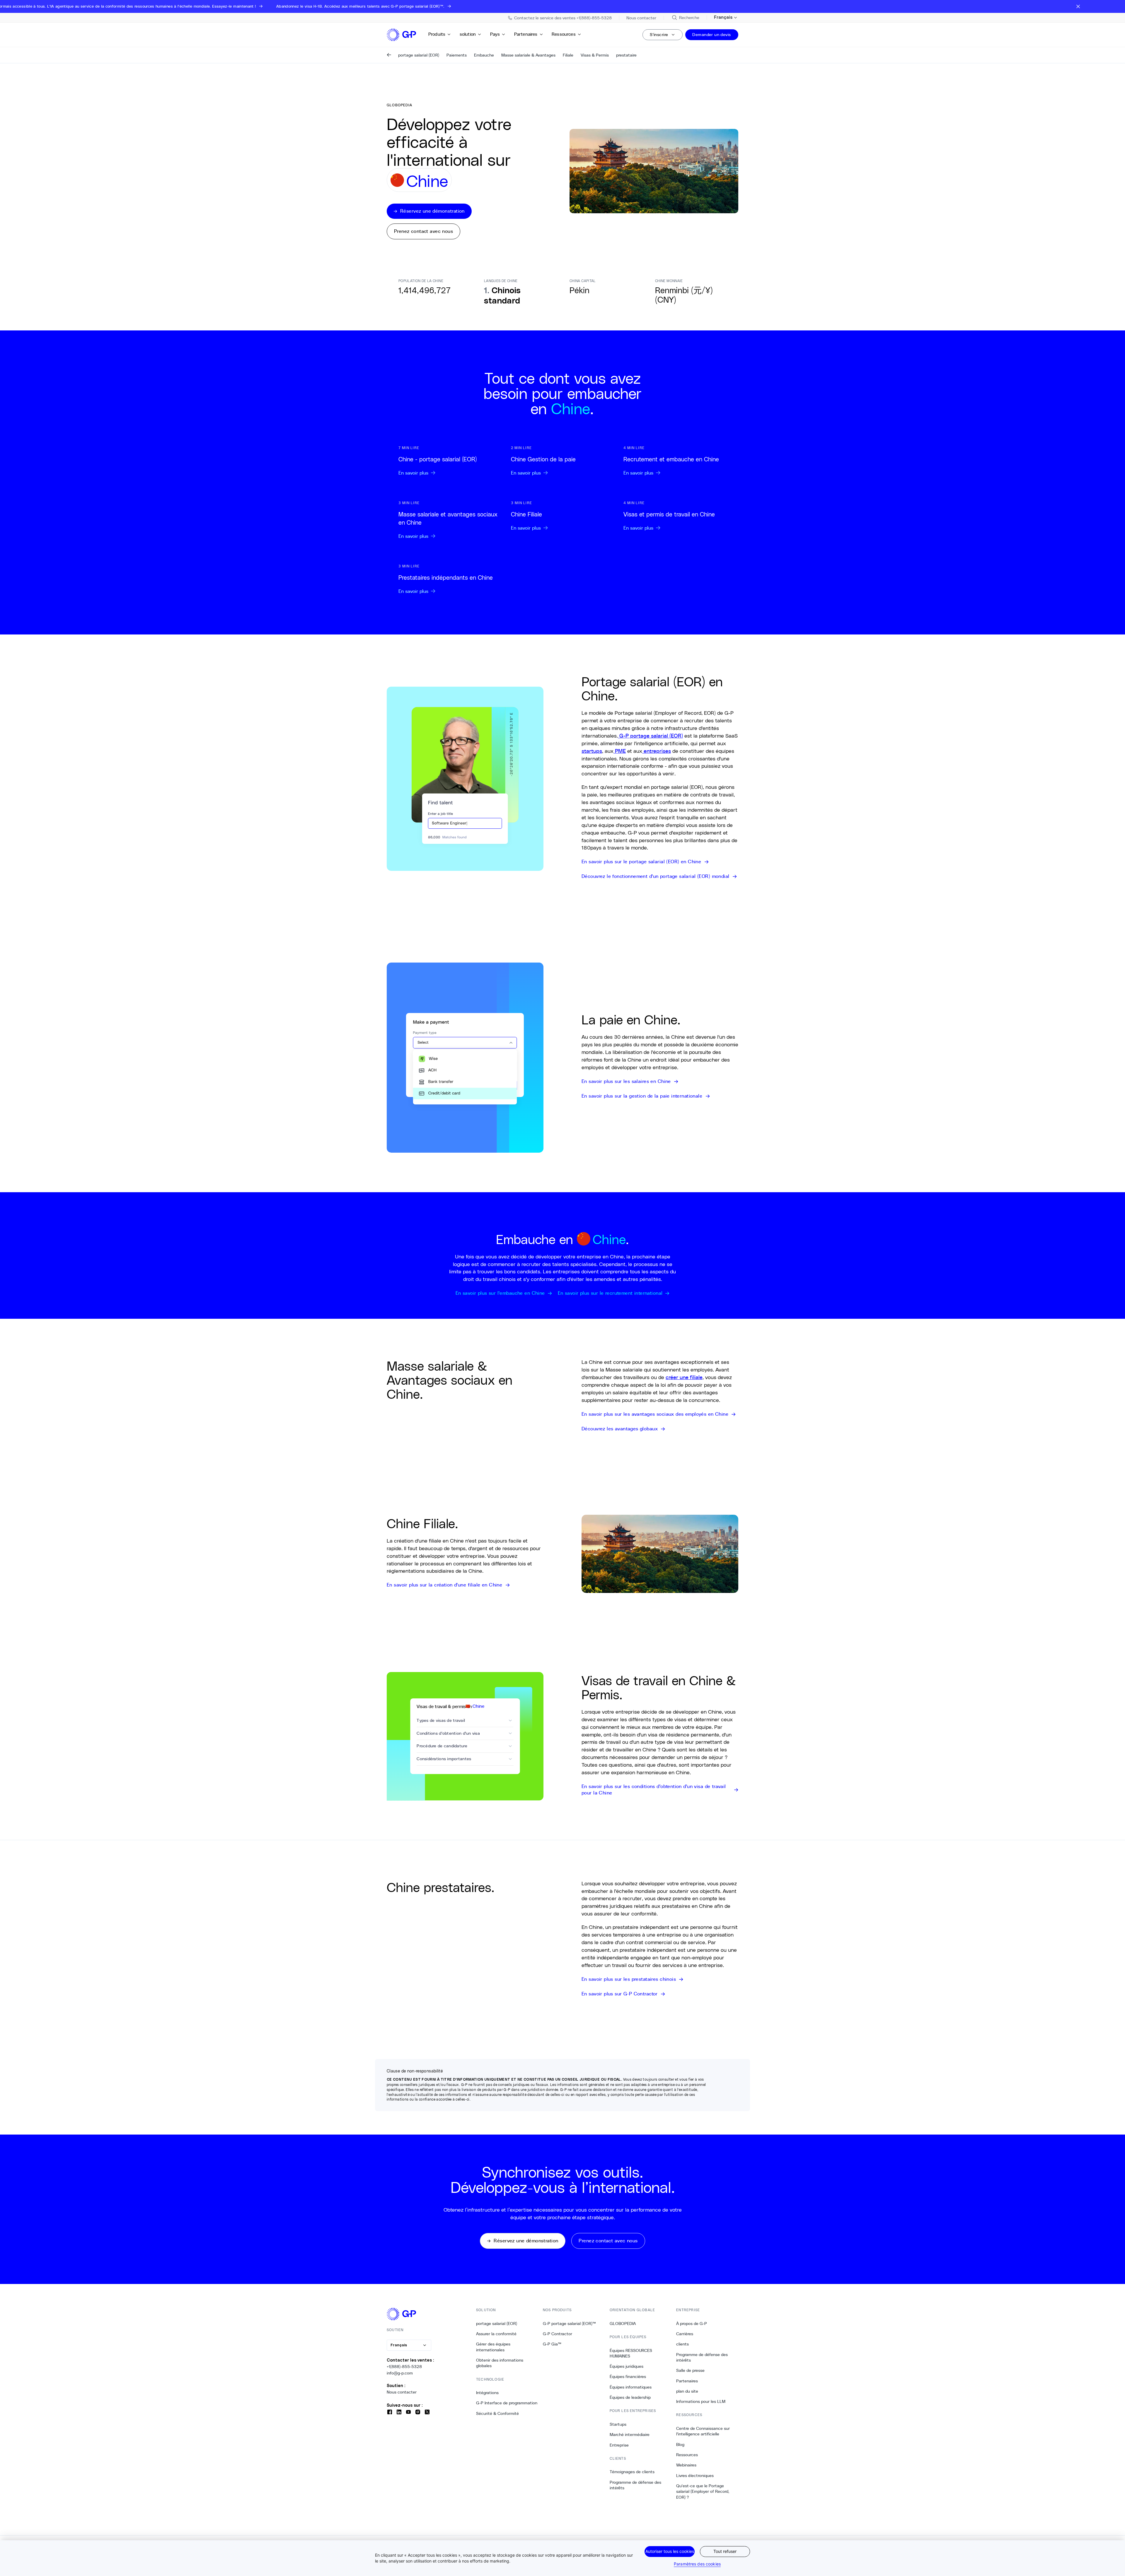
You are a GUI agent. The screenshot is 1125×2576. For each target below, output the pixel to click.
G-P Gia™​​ (552, 2344)
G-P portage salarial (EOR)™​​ (570, 2323)
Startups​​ (618, 2424)
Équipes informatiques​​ (631, 2387)
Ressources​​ (564, 34)
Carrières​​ (685, 2334)
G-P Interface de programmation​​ (507, 2403)
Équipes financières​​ (628, 2377)
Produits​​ (437, 34)
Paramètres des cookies (697, 2564)
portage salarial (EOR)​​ (497, 2323)
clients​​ (683, 2344)
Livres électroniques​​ (695, 2476)
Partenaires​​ (526, 34)
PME (620, 751)
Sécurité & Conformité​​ (498, 2413)
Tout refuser (725, 2551)
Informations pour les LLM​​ (701, 2401)
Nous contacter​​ (402, 2392)
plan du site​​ (687, 2391)
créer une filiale (684, 1377)
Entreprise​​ (619, 2445)
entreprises (657, 751)
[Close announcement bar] (1078, 6)
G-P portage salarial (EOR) (650, 736)
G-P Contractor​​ (558, 2334)
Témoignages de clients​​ (632, 2472)
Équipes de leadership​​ (630, 2397)
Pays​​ (495, 34)
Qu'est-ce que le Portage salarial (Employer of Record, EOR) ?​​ (703, 2491)
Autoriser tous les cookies (670, 2551)
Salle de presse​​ (691, 2370)
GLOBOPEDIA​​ (623, 2323)
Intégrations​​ (487, 2393)
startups (592, 751)
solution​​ (468, 34)
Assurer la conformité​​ (496, 2334)
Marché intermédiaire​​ (630, 2435)
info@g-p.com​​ (400, 2373)
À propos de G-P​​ (692, 2323)
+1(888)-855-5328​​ (404, 2367)
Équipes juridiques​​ (627, 2366)
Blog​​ (680, 2444)
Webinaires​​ (686, 2465)
